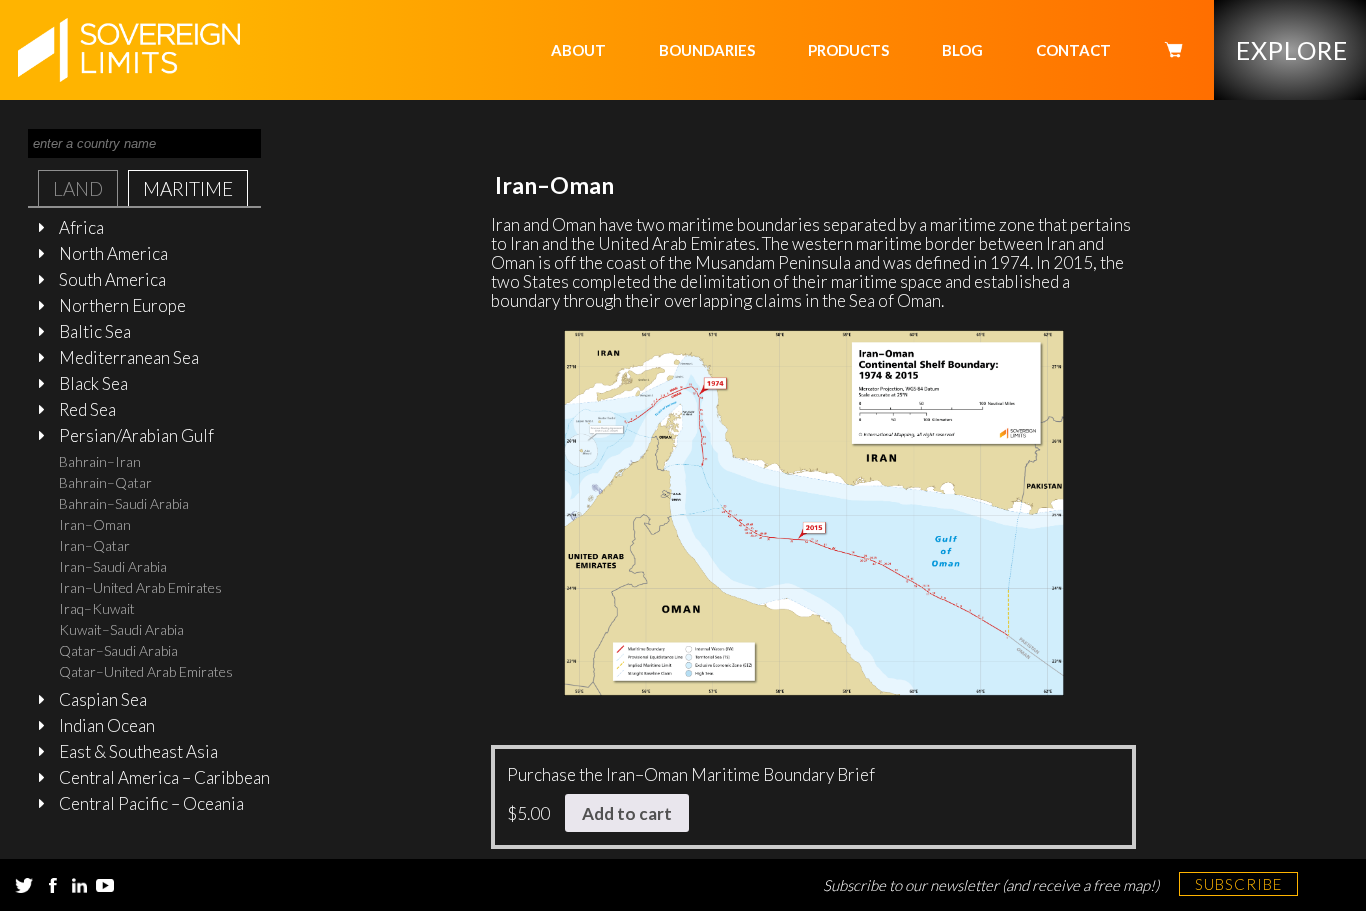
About (578, 50)
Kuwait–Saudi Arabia (121, 629)
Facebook (53, 885)
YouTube (105, 885)
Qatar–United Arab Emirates (146, 671)
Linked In (79, 885)
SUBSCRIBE (1238, 884)
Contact (1073, 50)
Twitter (24, 885)
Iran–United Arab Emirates (140, 587)
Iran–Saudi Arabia (113, 566)
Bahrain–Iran (100, 461)
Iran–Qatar (94, 545)
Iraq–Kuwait (97, 608)
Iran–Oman (95, 524)
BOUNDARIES (707, 50)
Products (848, 50)
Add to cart (627, 813)
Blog (962, 50)
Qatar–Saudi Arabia (118, 650)
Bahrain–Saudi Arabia (124, 503)
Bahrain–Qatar (105, 482)
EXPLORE (1292, 50)
